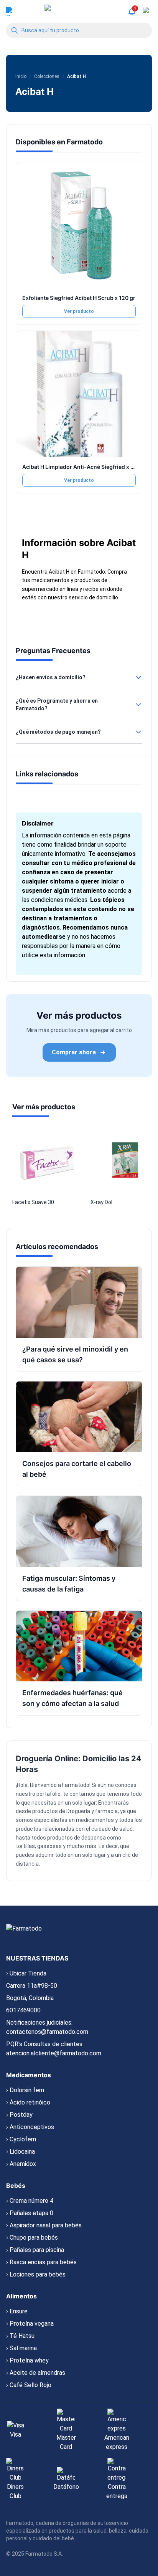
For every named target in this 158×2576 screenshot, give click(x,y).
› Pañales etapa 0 (30, 2213)
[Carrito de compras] (147, 12)
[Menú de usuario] (11, 12)
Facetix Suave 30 (33, 1202)
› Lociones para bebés (36, 2274)
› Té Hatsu (20, 2336)
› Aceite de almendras (36, 2373)
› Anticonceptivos (30, 2127)
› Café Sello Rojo (29, 2385)
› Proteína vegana (30, 2324)
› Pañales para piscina (35, 2250)
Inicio (21, 76)
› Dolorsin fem (25, 2090)
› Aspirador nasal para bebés (44, 2225)
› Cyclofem (21, 2139)
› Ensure (17, 2311)
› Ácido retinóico (28, 2102)
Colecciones (47, 76)
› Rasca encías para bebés (41, 2262)
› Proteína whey (27, 2360)
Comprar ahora (74, 1052)
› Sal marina (21, 2348)
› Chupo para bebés (32, 2238)
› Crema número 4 (30, 2201)
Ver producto (79, 311)
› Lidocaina (21, 2152)
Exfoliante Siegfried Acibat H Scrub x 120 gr (79, 298)
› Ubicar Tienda (26, 1973)
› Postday (19, 2115)
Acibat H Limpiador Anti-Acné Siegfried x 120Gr (84, 467)
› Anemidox (21, 2164)
